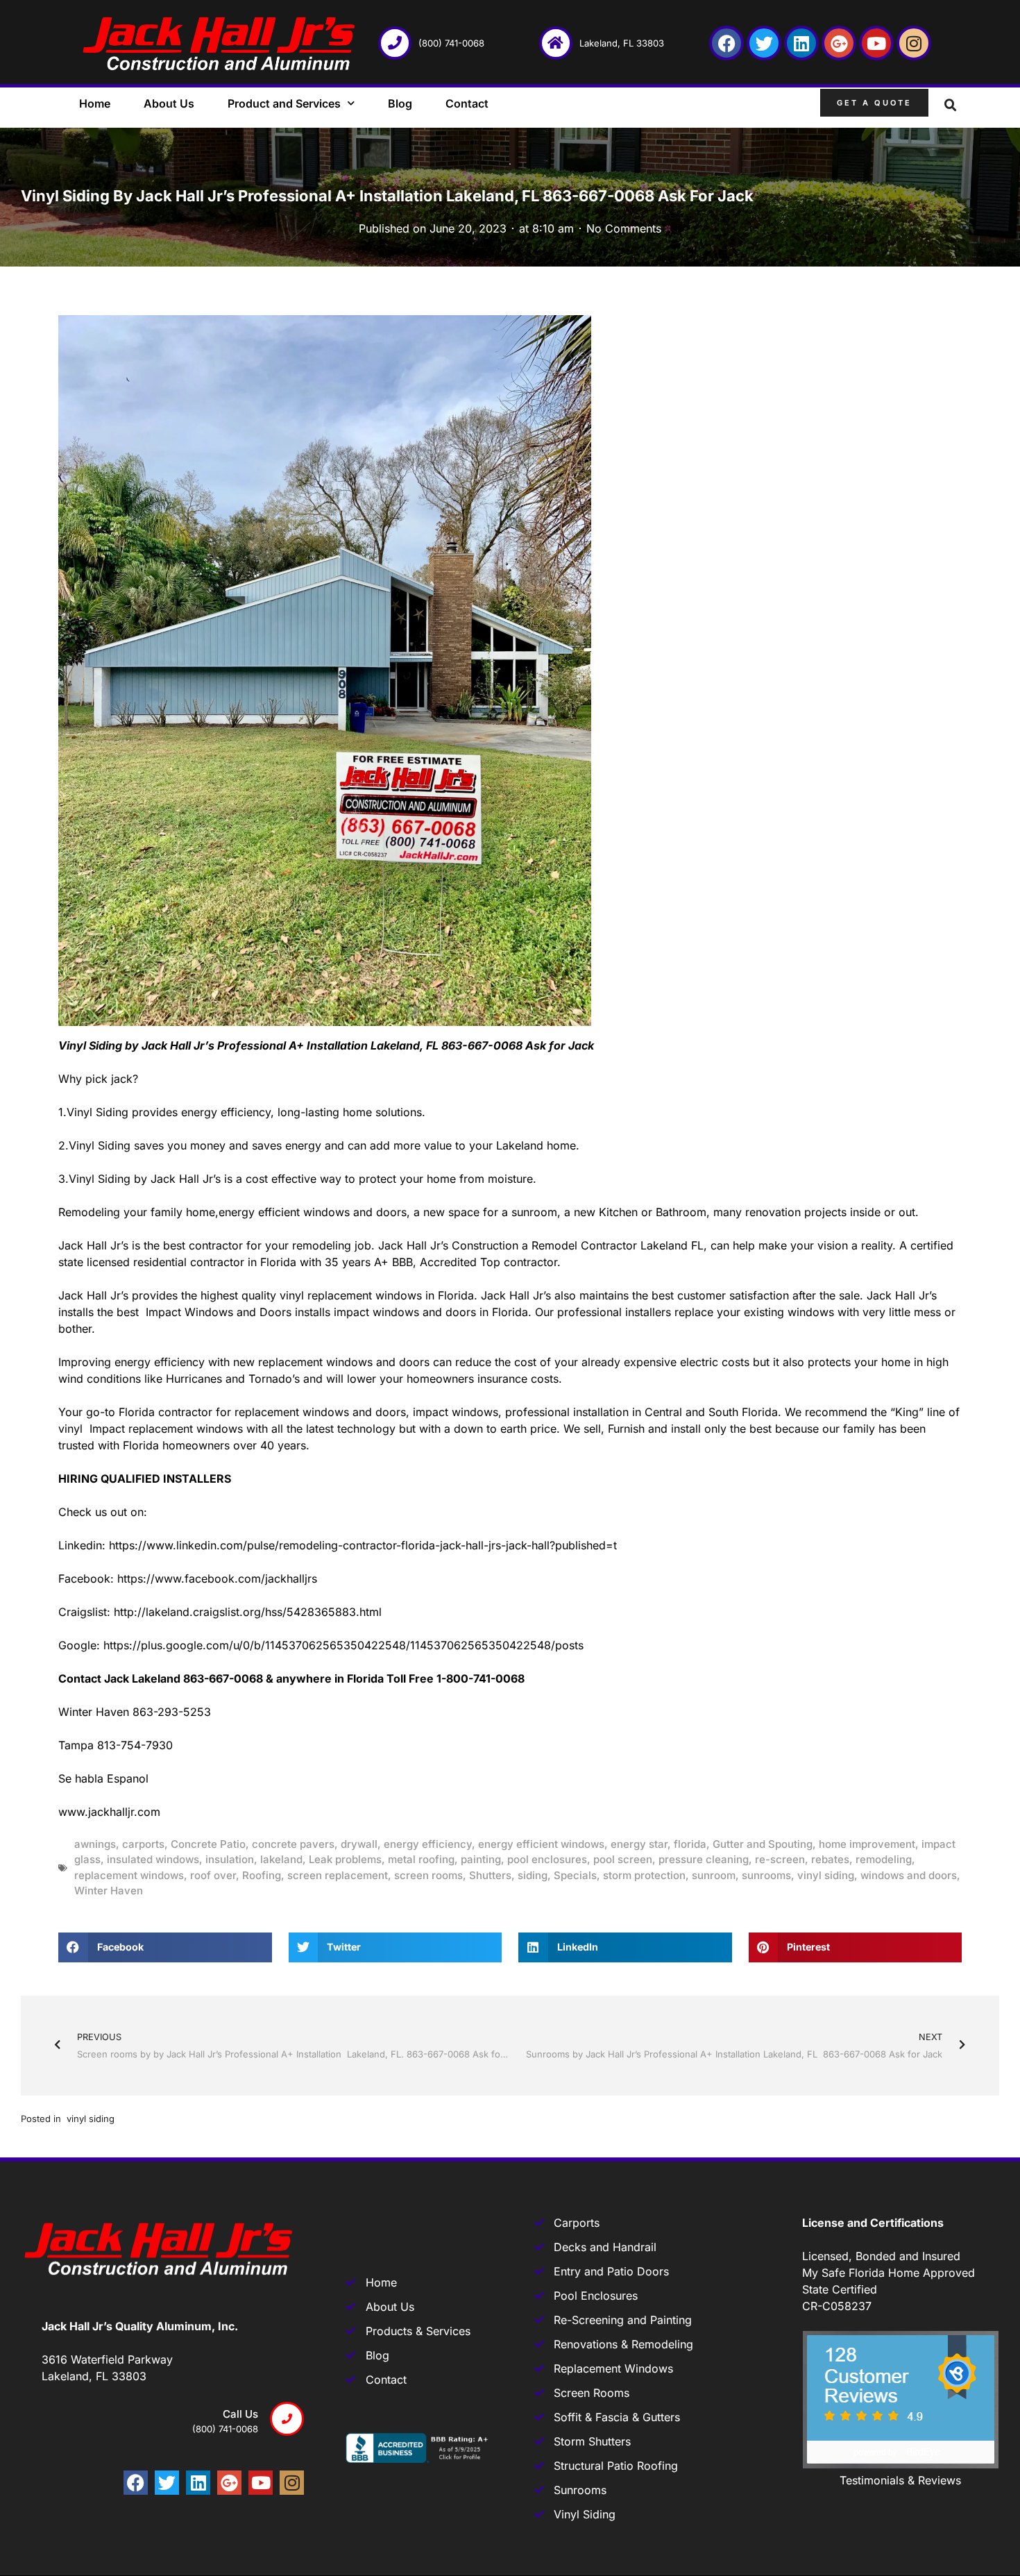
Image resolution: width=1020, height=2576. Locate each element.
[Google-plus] (839, 43)
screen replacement (338, 1875)
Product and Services (284, 103)
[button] (951, 106)
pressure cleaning (704, 1859)
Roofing (262, 1875)
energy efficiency (428, 1844)
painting (481, 1859)
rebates (830, 1859)
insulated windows (153, 1859)
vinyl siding (826, 1875)
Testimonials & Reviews (900, 2480)
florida (690, 1844)
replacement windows (129, 1875)
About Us (169, 103)
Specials (575, 1875)
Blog (400, 103)
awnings (95, 1844)
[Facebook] (726, 43)
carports (143, 1844)
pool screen (623, 1859)
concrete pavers (293, 1844)
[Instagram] (914, 43)
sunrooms (766, 1875)
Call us (240, 2414)
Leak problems (345, 1859)
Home (95, 103)
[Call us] (287, 2419)
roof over (213, 1875)
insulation (230, 1859)
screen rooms (428, 1875)
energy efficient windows (541, 1844)
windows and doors (909, 1875)
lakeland (281, 1859)
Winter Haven (109, 1891)
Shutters (490, 1875)
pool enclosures (547, 1859)
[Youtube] (876, 43)
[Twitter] (764, 43)
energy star (639, 1844)
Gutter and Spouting (763, 1844)
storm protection (644, 1875)
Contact (467, 103)
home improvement (867, 1844)
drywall (359, 1844)
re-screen (780, 1859)
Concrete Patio (208, 1844)
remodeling (884, 1859)
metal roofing (421, 1859)
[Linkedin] (801, 43)
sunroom (714, 1875)
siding (533, 1875)
